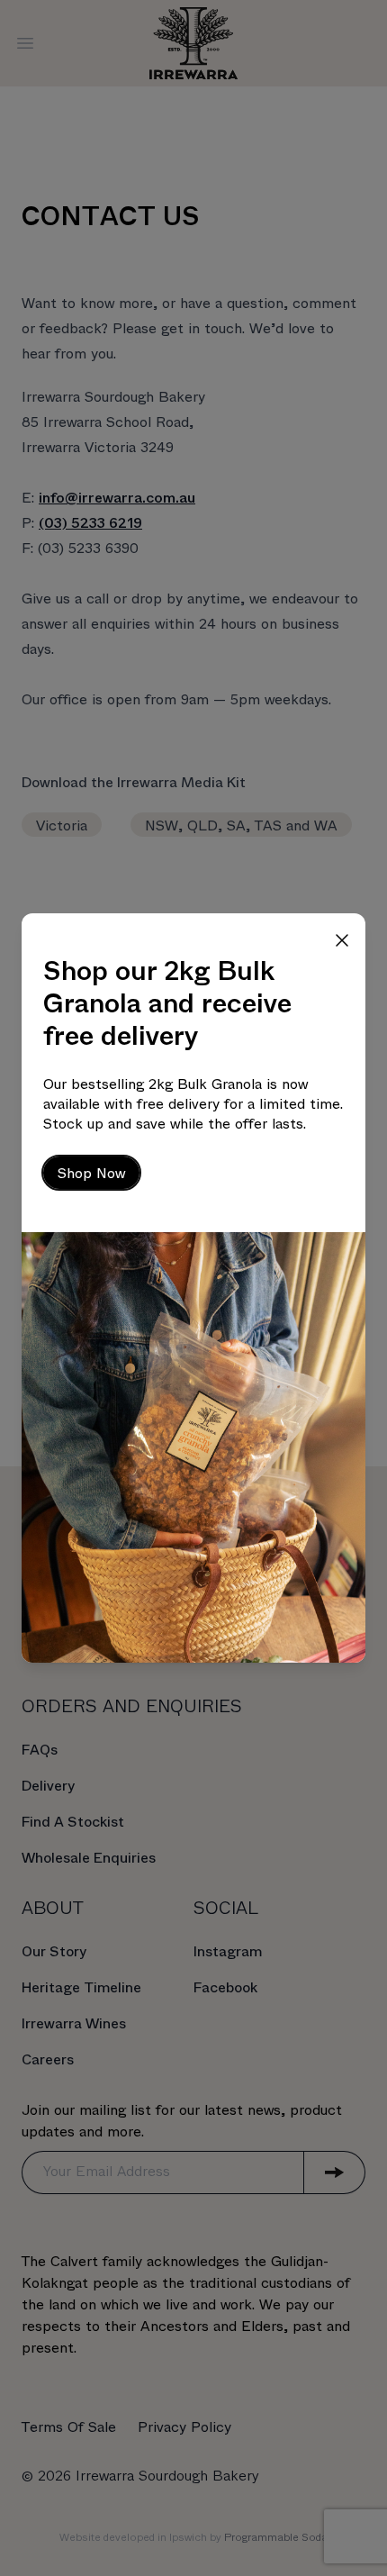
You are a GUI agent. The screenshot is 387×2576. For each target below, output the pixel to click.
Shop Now (91, 1174)
